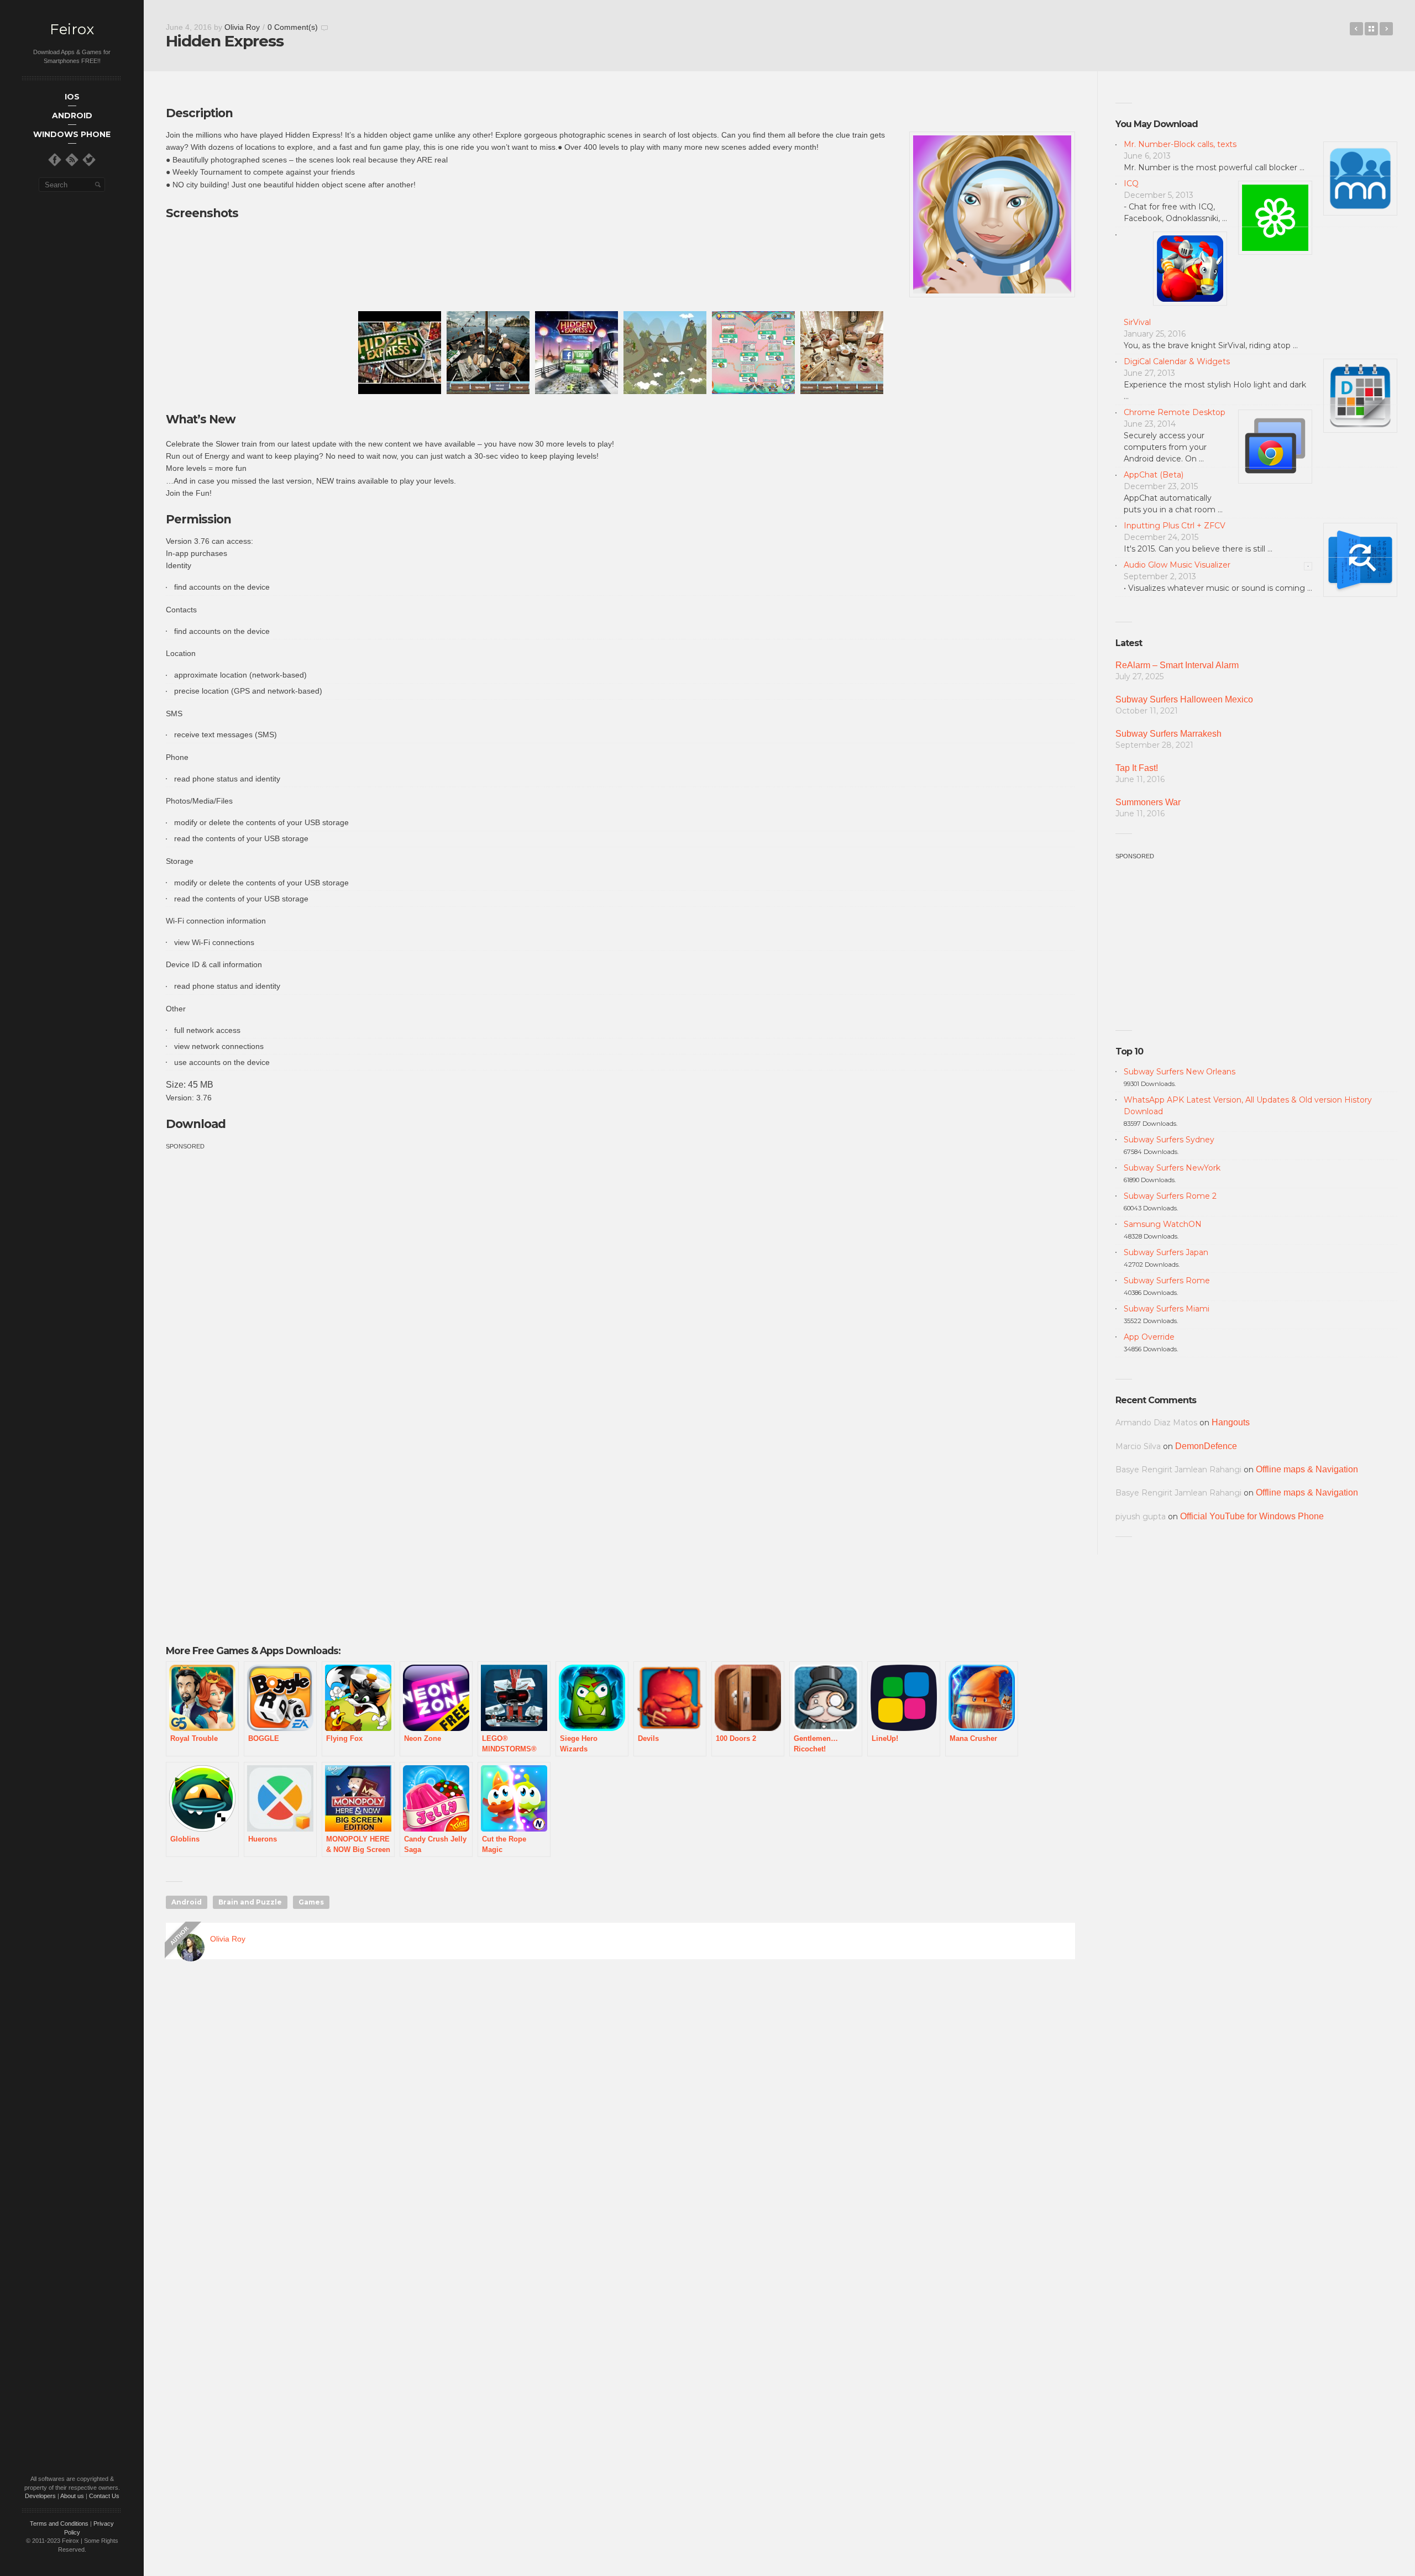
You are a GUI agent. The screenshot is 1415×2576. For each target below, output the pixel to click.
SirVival (1137, 322)
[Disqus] (620, 2127)
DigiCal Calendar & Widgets (1177, 361)
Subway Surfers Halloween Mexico (1184, 699)
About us (72, 2496)
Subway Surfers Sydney (1169, 1140)
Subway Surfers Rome (1167, 1281)
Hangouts (1231, 1422)
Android (187, 1902)
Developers (40, 2496)
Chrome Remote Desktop (1175, 412)
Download (196, 1124)
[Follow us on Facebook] (55, 160)
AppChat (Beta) (1154, 475)
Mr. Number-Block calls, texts (1180, 144)
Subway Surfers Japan (1166, 1252)
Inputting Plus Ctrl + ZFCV (1175, 526)
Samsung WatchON (1163, 1224)
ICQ (1131, 183)
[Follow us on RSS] (72, 160)
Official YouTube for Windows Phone (1252, 1516)
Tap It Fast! (1137, 768)
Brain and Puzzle (250, 1902)
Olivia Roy (242, 27)
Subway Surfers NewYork (1172, 1168)
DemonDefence (1206, 1446)
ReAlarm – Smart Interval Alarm (1177, 665)
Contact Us (104, 2496)
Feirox (72, 30)
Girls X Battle (1356, 29)
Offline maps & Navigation (1307, 1469)
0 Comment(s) (293, 27)
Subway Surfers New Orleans (1180, 1072)
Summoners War (1148, 802)
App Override (1149, 1337)
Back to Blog (1371, 29)
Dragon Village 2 (1386, 29)
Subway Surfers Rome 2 (1170, 1196)
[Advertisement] (259, 1229)
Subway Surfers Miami (1167, 1309)
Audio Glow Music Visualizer (1177, 565)
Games (311, 1902)
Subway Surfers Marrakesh (1168, 734)
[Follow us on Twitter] (89, 160)
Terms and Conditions (59, 2523)
